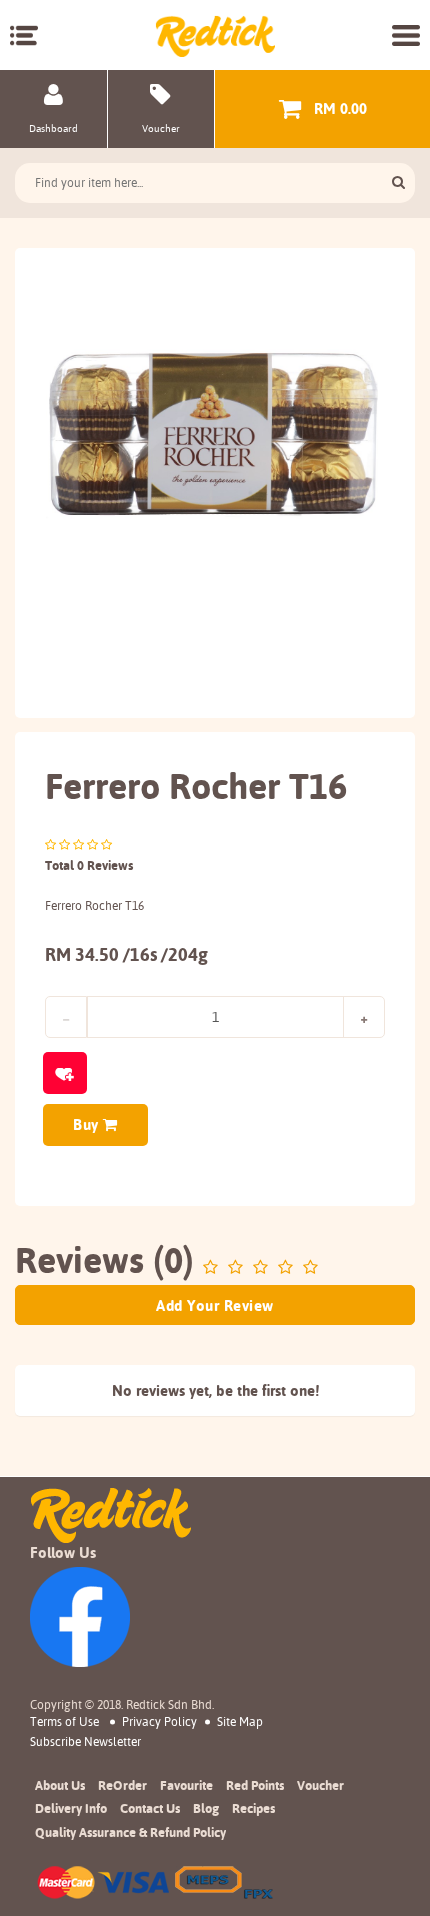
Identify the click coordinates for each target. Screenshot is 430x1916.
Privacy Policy (159, 1721)
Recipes (253, 1808)
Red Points (255, 1785)
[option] (215, 438)
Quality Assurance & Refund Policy (130, 1832)
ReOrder (122, 1785)
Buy (88, 1124)
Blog (206, 1808)
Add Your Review (215, 1305)
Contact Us (150, 1808)
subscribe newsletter (85, 1742)
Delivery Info (71, 1808)
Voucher (320, 1785)
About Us (60, 1785)
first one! (290, 1390)
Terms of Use (64, 1721)
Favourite (186, 1785)
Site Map (240, 1721)
